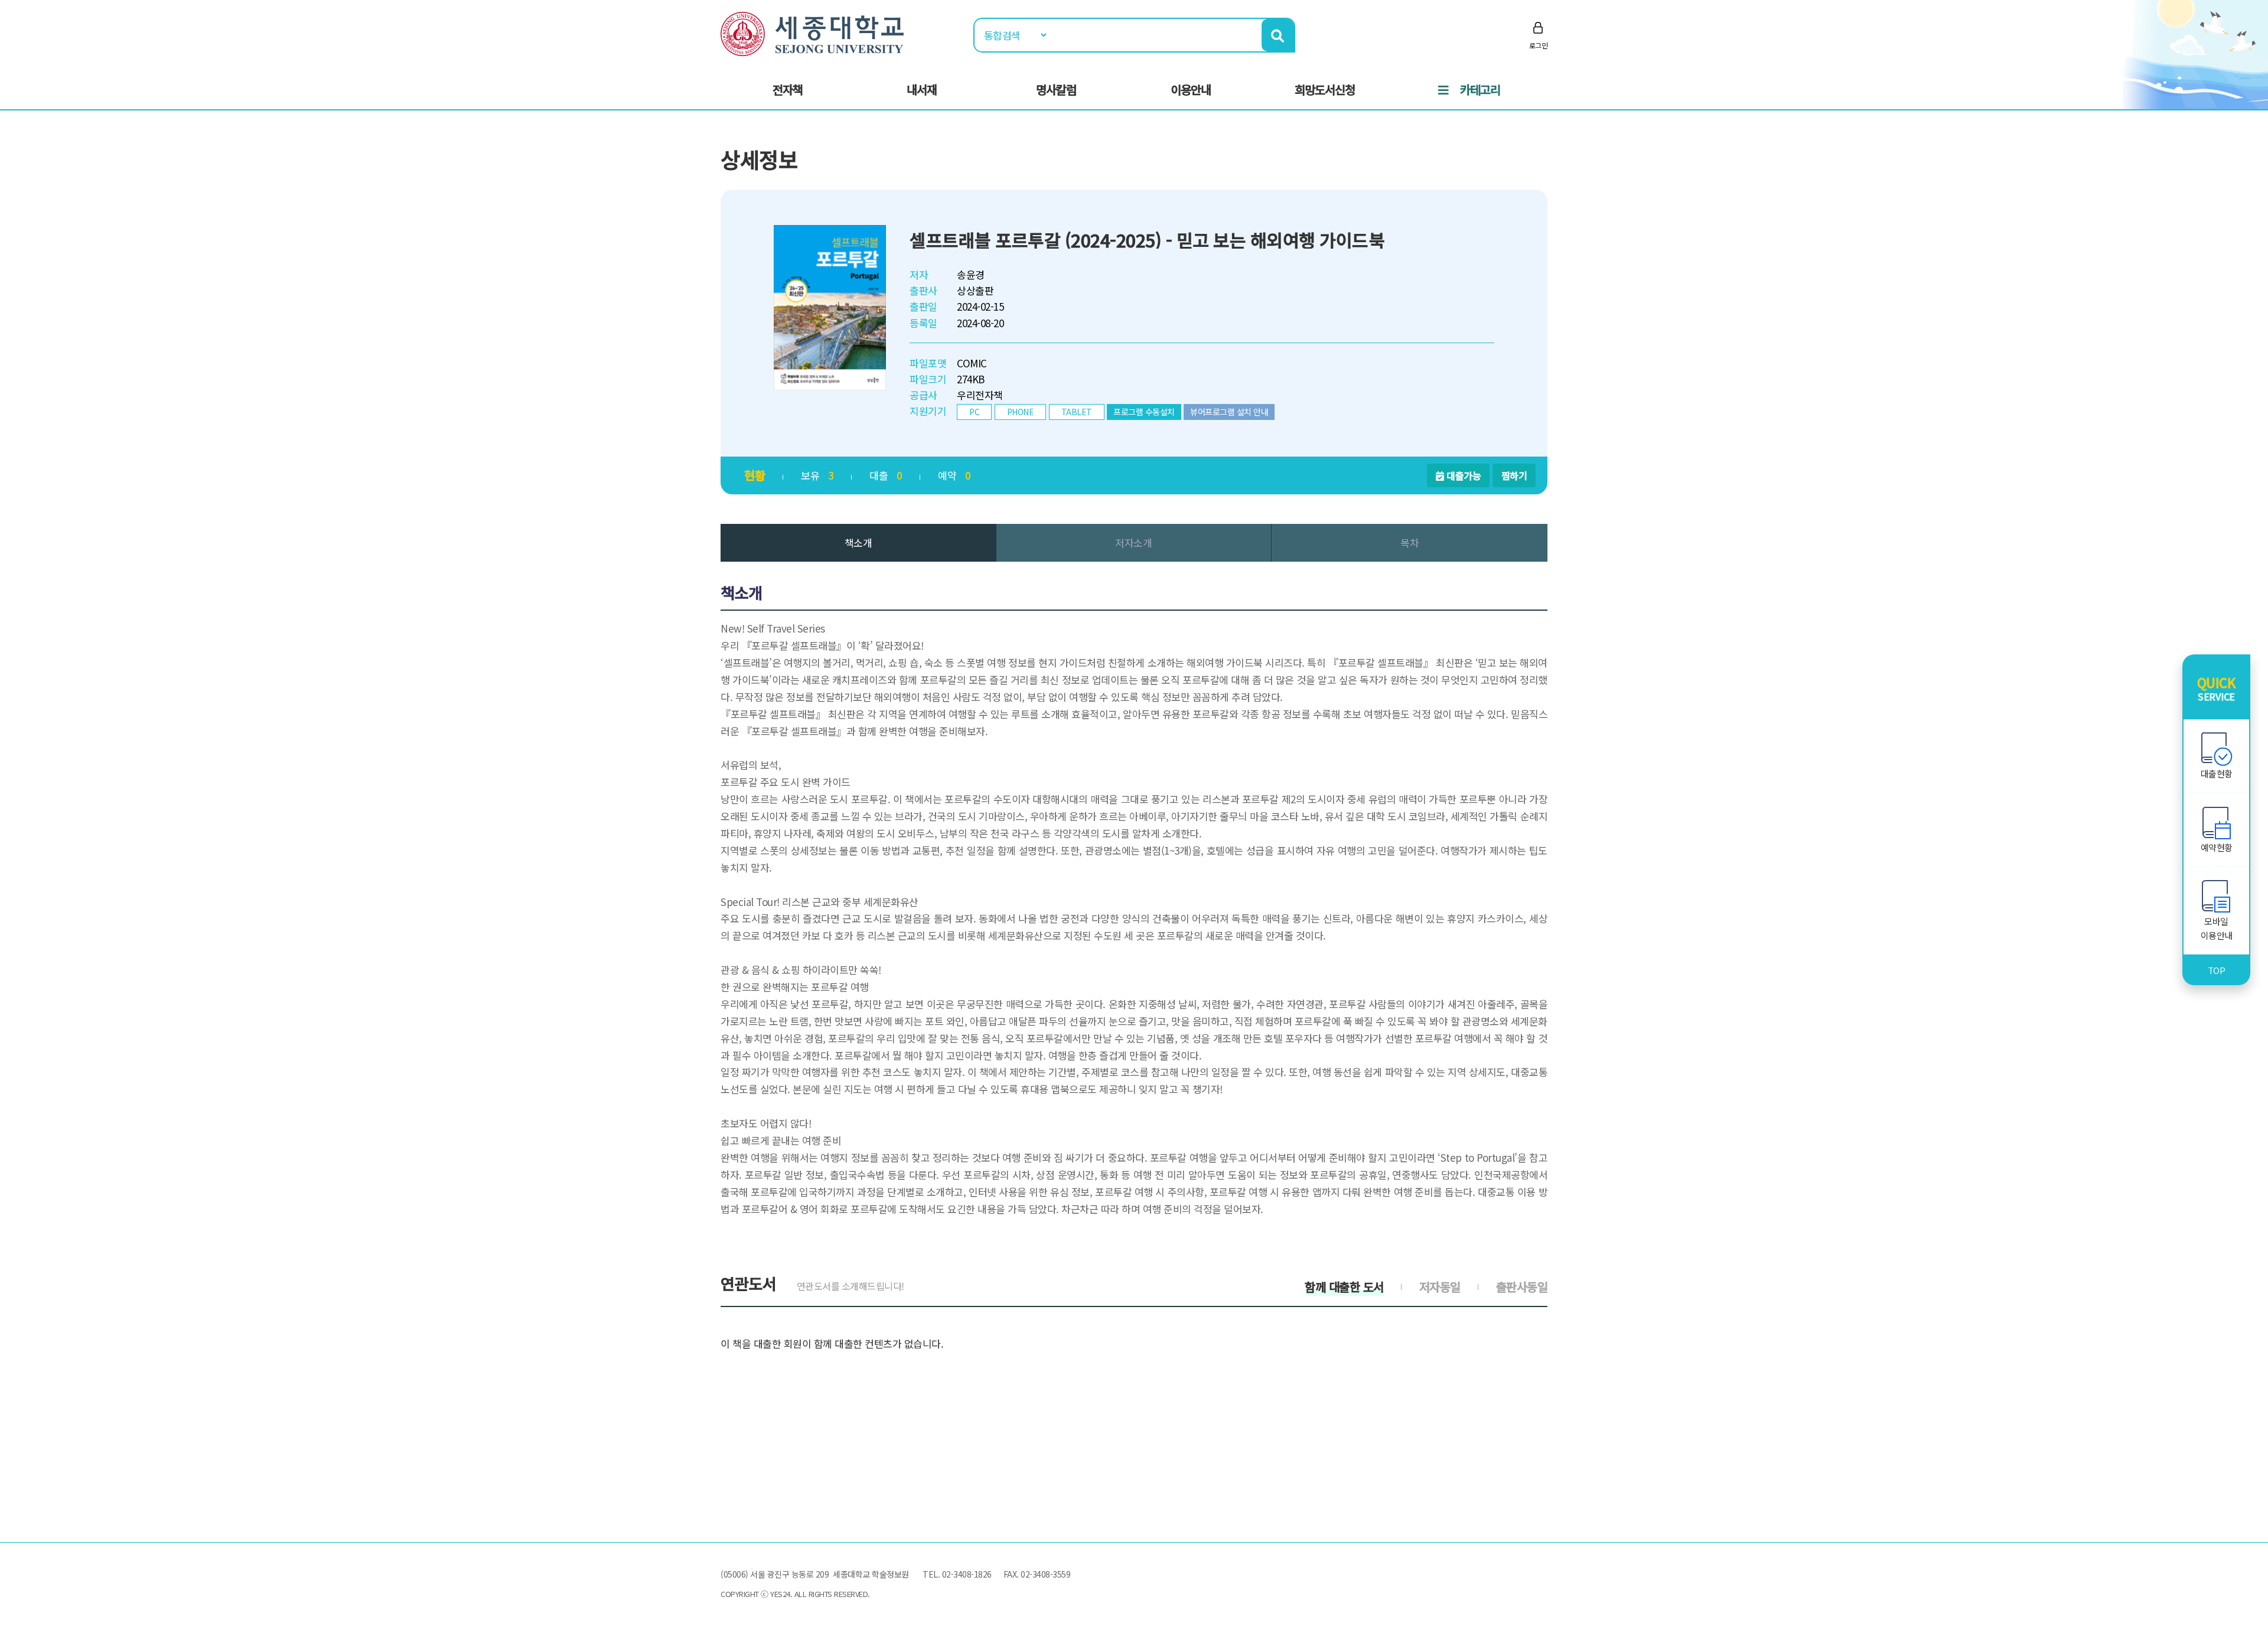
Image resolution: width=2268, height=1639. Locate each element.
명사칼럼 (1056, 89)
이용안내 (1191, 89)
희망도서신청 (1325, 89)
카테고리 (1480, 89)
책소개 (858, 542)
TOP (2217, 970)
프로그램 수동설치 (1144, 412)
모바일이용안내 (2217, 928)
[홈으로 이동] (812, 32)
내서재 (922, 89)
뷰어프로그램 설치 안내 (1229, 412)
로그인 (1539, 45)
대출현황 (2217, 773)
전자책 (788, 89)
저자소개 (1133, 542)
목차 (1410, 542)
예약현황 (2217, 847)
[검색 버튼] (1278, 35)
